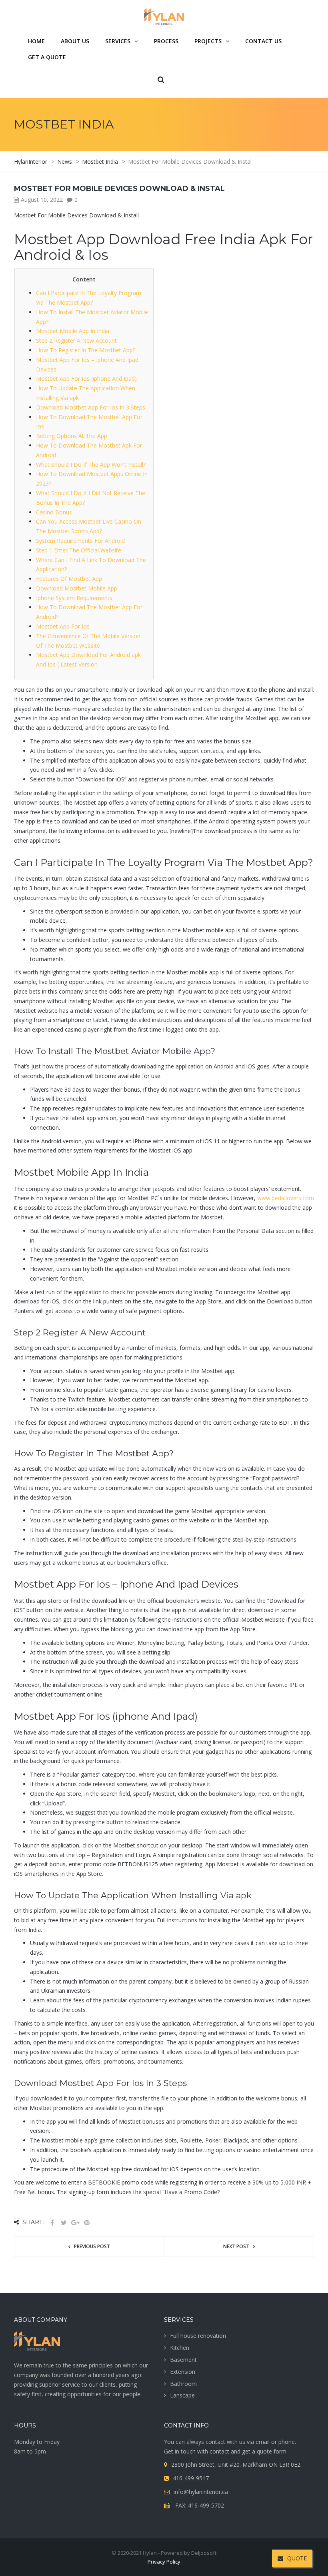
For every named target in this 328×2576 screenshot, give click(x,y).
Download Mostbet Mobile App (77, 588)
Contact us (263, 41)
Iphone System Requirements (74, 598)
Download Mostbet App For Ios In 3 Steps (91, 407)
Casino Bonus (54, 512)
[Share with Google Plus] (75, 2223)
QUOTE (297, 2558)
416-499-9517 (191, 2478)
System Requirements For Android (80, 541)
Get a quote (47, 57)
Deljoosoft (204, 2553)
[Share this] (52, 2223)
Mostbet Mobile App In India (73, 331)
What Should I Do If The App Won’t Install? (91, 465)
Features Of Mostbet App (69, 579)
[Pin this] (87, 2223)
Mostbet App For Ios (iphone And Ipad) (86, 378)
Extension (183, 2372)
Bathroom (183, 2384)
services (118, 41)
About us (75, 41)
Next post (236, 2246)
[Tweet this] (64, 2223)
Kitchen (180, 2348)
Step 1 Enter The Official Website (79, 550)
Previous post (92, 2246)
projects (208, 41)
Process (166, 41)
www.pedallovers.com (286, 1198)
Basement (183, 2360)
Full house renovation (198, 2336)
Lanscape (182, 2395)
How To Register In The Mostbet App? (86, 350)
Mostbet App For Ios (63, 626)
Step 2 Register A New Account (76, 340)
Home (36, 41)
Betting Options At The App (72, 436)
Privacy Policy (164, 2562)
